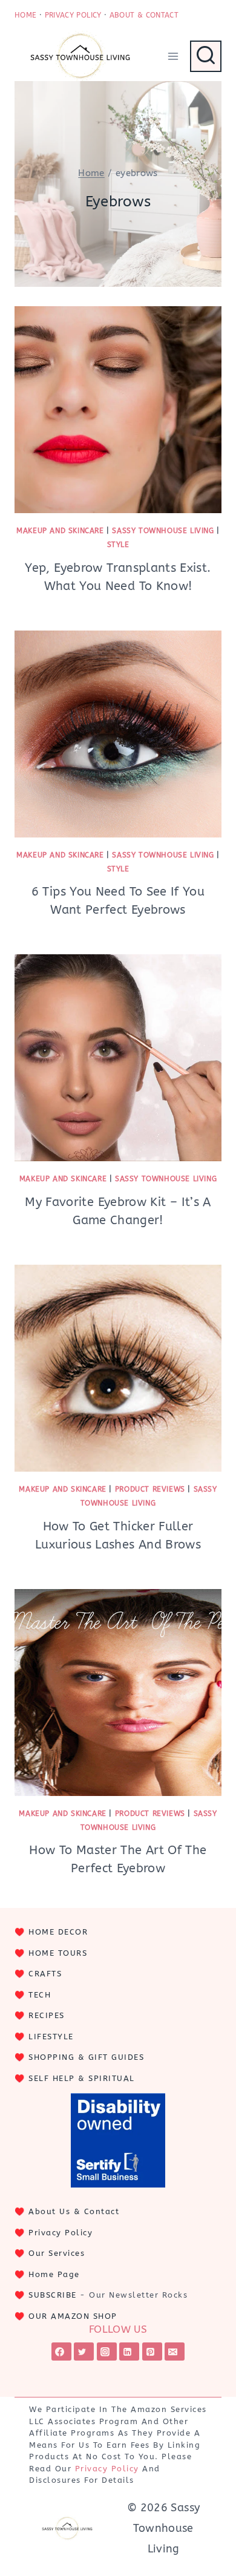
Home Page (54, 2274)
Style (118, 545)
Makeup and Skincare (60, 531)
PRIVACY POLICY (73, 15)
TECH (40, 1995)
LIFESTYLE (51, 2037)
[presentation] (118, 410)
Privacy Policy (61, 2233)
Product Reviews (150, 1489)
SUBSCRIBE (53, 2295)
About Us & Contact (74, 2211)
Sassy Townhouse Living (163, 531)
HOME (25, 15)
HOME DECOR (58, 1932)
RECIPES (47, 2015)
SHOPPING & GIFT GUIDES (86, 2057)
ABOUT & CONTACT (144, 15)
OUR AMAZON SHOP (73, 2316)
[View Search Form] (206, 56)
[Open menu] (173, 56)
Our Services (57, 2253)
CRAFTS (45, 1974)
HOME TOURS (58, 1953)
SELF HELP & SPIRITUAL (82, 2078)
